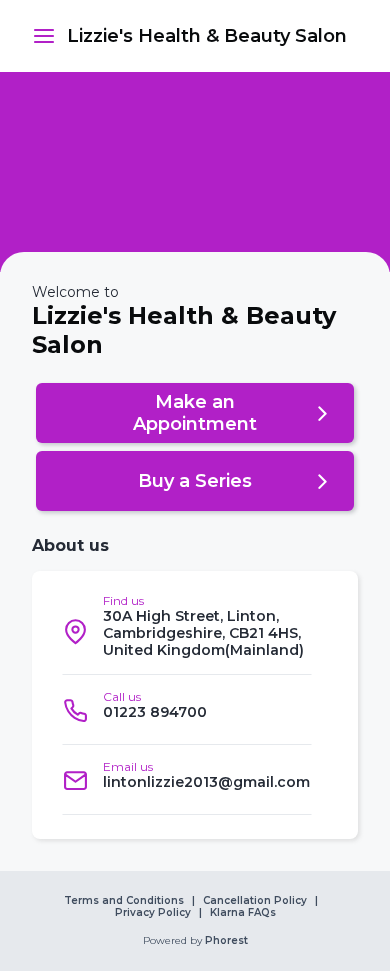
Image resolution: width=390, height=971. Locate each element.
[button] (44, 36)
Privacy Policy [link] (153, 913)
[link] (207, 36)
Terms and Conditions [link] (124, 901)
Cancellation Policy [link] (255, 901)
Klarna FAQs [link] (243, 913)
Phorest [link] (226, 941)
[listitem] (187, 631)
